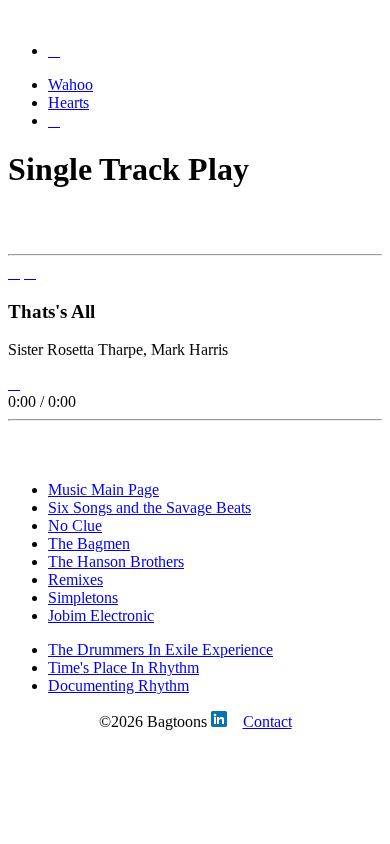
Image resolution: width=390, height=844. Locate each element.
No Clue (75, 525)
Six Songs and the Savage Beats (149, 507)
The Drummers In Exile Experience (160, 649)
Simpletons (83, 597)
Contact (267, 721)
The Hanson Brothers (116, 561)
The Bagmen (89, 543)
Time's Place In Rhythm (123, 667)
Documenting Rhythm (118, 685)
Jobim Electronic (101, 615)
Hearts (68, 102)
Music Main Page (103, 489)
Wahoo (70, 84)
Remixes (75, 579)
